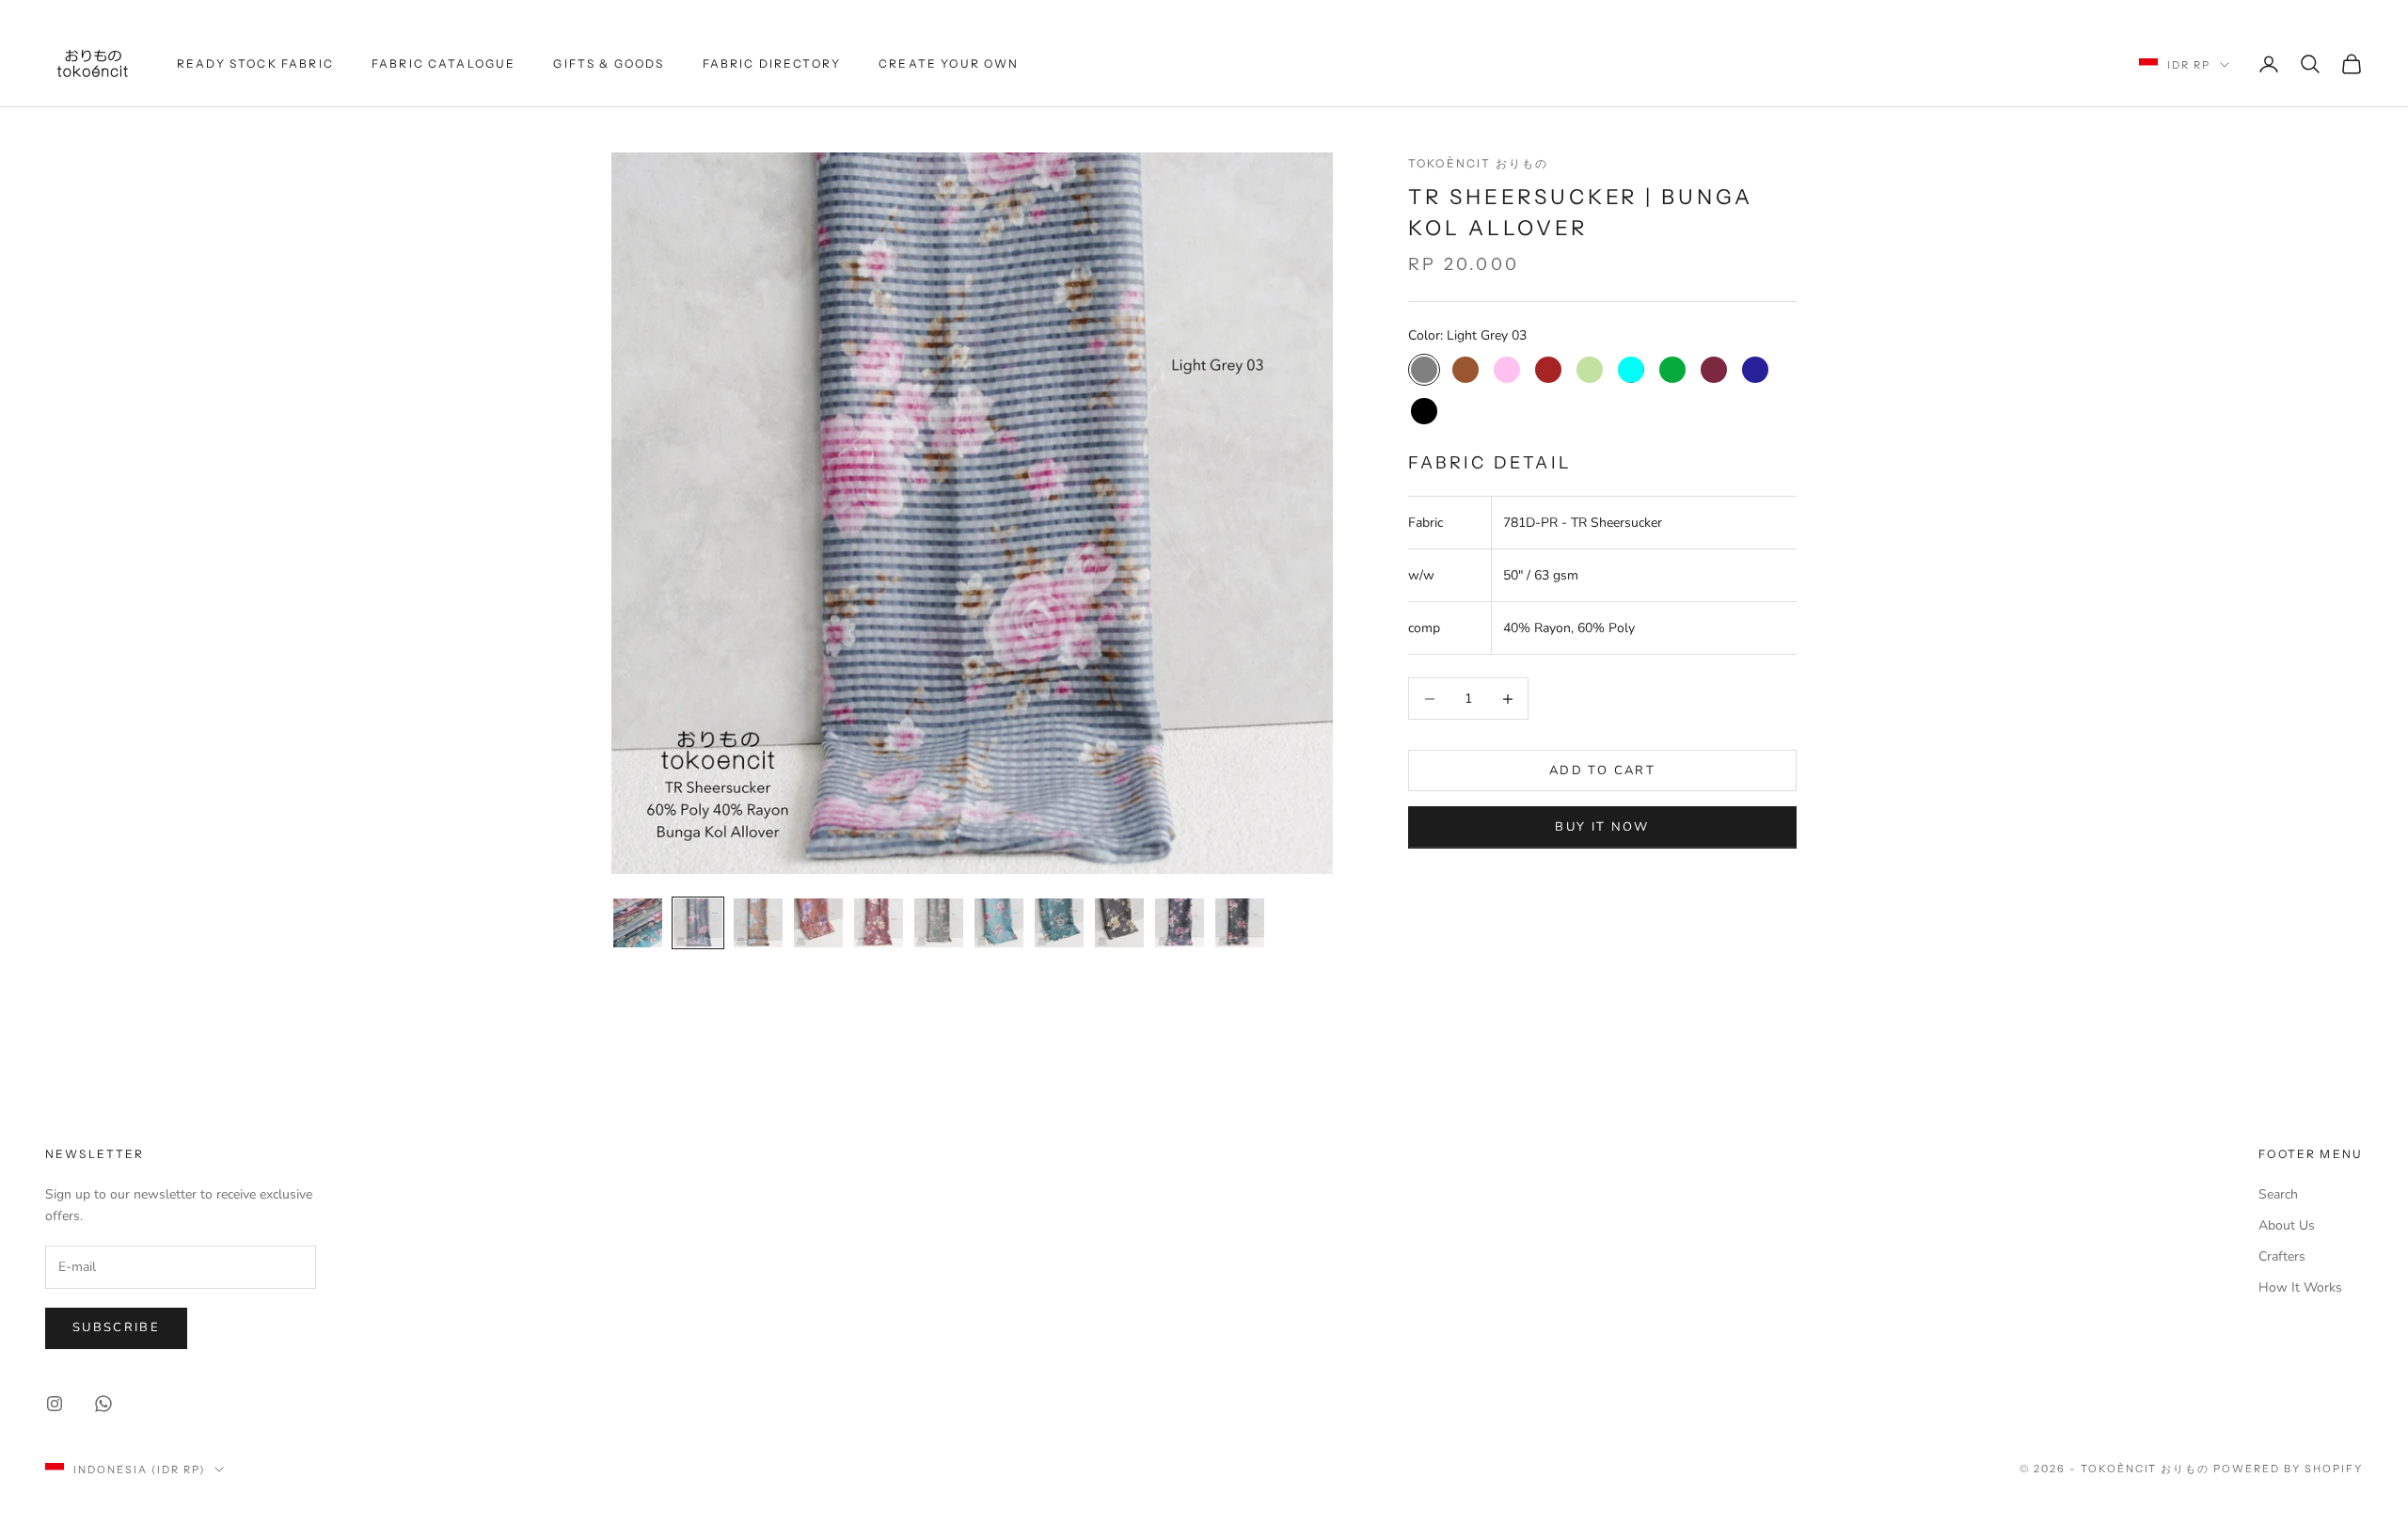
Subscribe (116, 1327)
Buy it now (1602, 827)
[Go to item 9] (1119, 923)
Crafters (2282, 1256)
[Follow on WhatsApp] (103, 1404)
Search (2278, 1194)
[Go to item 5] (879, 923)
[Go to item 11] (1240, 923)
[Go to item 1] (638, 923)
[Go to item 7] (999, 923)
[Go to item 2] (698, 923)
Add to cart (1602, 770)
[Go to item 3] (758, 923)
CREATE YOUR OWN (949, 64)
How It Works (2300, 1287)
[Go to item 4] (818, 923)
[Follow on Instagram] (55, 1404)
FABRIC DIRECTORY (772, 64)
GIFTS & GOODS (609, 64)
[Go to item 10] (1180, 923)
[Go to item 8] (1059, 923)
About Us (2287, 1225)
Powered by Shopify (2288, 1469)
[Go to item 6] (939, 923)
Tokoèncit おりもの (1478, 163)
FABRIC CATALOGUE (444, 64)
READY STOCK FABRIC (255, 64)
